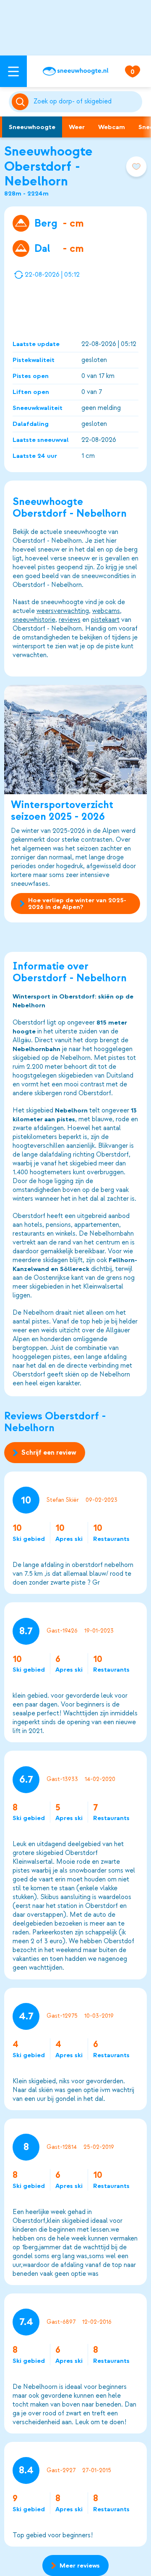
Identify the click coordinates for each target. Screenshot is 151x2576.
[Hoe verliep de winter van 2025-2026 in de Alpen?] (75, 740)
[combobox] (86, 102)
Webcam (112, 127)
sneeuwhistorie (34, 620)
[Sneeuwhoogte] (75, 71)
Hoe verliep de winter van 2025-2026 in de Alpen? (77, 904)
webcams (106, 611)
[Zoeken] (86, 102)
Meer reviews (80, 2565)
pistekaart (105, 620)
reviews (70, 620)
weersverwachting (63, 611)
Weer (77, 127)
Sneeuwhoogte (32, 127)
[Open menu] (13, 71)
